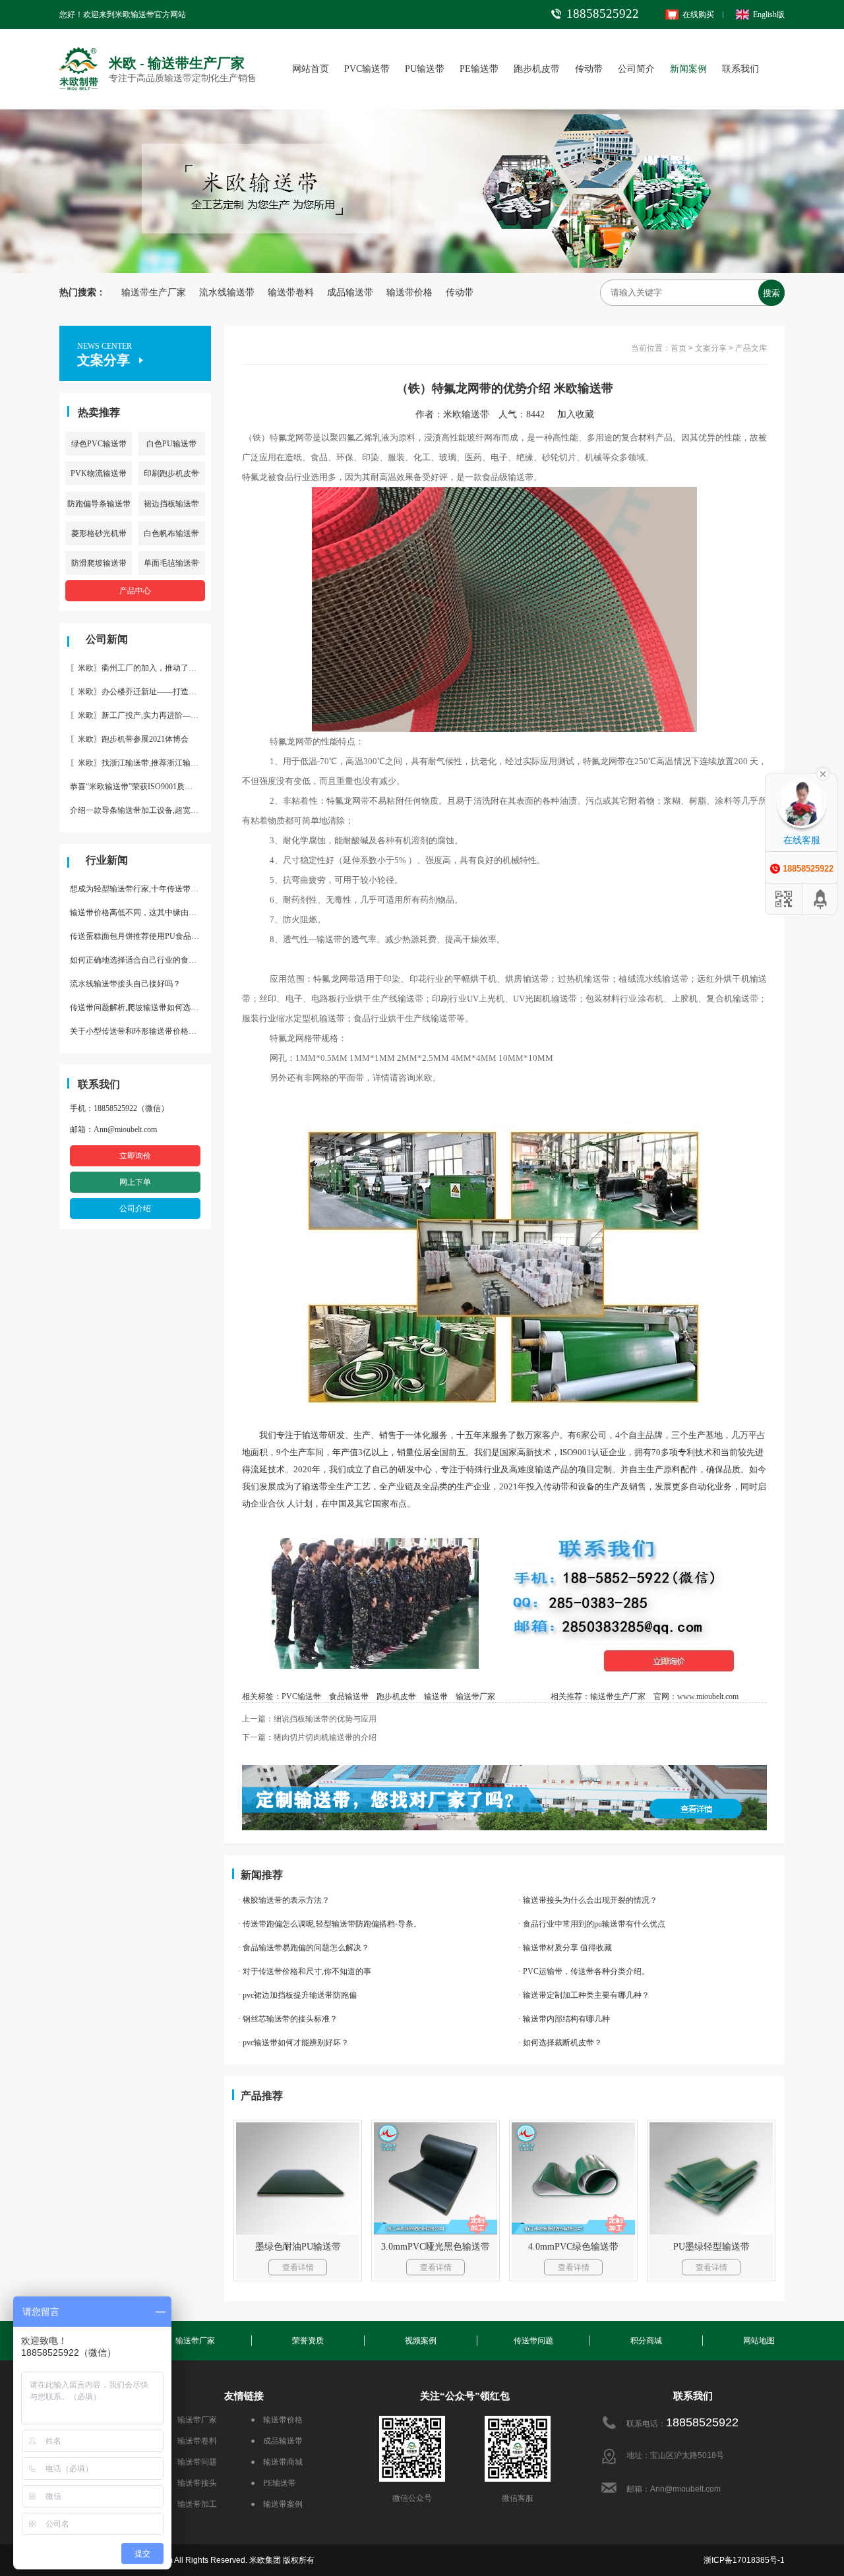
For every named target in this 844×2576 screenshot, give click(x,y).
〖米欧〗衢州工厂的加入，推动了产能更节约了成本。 (140, 668)
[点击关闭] (823, 773)
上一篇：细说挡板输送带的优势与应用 (309, 1719)
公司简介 (636, 69)
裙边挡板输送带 (171, 504)
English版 (769, 15)
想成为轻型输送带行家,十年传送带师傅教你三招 (140, 889)
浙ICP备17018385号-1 (744, 2560)
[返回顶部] (821, 899)
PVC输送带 (367, 69)
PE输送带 (479, 69)
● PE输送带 (273, 2483)
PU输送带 (425, 69)
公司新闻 (107, 639)
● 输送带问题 (191, 2462)
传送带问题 (533, 2341)
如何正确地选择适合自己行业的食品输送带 (140, 960)
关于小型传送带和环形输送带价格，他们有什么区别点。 (140, 1031)
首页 (678, 348)
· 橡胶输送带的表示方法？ (284, 1900)
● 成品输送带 (277, 2441)
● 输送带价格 (277, 2420)
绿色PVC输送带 (99, 444)
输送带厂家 (475, 1696)
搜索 (771, 293)
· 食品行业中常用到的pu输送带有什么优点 (592, 1924)
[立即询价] (504, 1527)
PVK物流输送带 (99, 473)
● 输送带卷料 (191, 2441)
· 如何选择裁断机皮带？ (560, 2043)
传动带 (589, 69)
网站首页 (311, 69)
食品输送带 (349, 1696)
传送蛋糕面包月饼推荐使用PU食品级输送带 (140, 936)
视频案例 (421, 2341)
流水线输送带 (227, 292)
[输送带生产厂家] (504, 1798)
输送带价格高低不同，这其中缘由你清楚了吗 (140, 913)
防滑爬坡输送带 (99, 563)
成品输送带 (350, 292)
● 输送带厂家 (191, 2420)
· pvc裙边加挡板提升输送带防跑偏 (297, 1995)
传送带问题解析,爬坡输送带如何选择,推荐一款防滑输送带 (140, 1007)
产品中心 (135, 591)
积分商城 (646, 2341)
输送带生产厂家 (154, 292)
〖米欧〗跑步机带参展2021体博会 (129, 739)
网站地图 (759, 2341)
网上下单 (135, 1182)
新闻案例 (688, 69)
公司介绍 (135, 1209)
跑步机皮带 (537, 69)
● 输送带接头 (191, 2483)
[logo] (79, 50)
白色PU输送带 (171, 444)
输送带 (436, 1696)
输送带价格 (409, 292)
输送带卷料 (291, 292)
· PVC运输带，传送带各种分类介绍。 (584, 1971)
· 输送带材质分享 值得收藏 (565, 1948)
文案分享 (711, 348)
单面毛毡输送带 (171, 563)
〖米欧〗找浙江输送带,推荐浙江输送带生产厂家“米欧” (140, 763)
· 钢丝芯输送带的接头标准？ (288, 2019)
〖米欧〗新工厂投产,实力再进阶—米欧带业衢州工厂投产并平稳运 (140, 715)
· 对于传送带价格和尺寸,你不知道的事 (305, 1971)
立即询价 (135, 1156)
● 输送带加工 (191, 2504)
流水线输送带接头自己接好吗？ (125, 984)
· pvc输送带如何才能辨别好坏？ (293, 2043)
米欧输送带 (466, 414)
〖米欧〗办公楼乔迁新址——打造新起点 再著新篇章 (140, 692)
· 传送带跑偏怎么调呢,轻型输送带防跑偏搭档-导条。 (330, 1924)
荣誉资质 (308, 2341)
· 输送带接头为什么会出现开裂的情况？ (588, 1900)
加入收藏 (580, 414)
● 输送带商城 (277, 2462)
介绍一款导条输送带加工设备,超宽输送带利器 (140, 810)
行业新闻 (107, 860)
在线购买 (698, 15)
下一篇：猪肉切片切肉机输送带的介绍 (309, 1737)
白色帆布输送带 (171, 533)
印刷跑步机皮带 (171, 473)
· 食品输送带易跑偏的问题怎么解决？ (304, 1948)
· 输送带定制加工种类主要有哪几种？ (584, 1995)
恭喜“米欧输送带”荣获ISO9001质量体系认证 (140, 787)
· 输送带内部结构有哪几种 (564, 2019)
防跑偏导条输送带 (99, 504)
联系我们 (740, 69)
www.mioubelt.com (708, 1696)
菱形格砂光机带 (99, 533)
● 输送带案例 (277, 2504)
